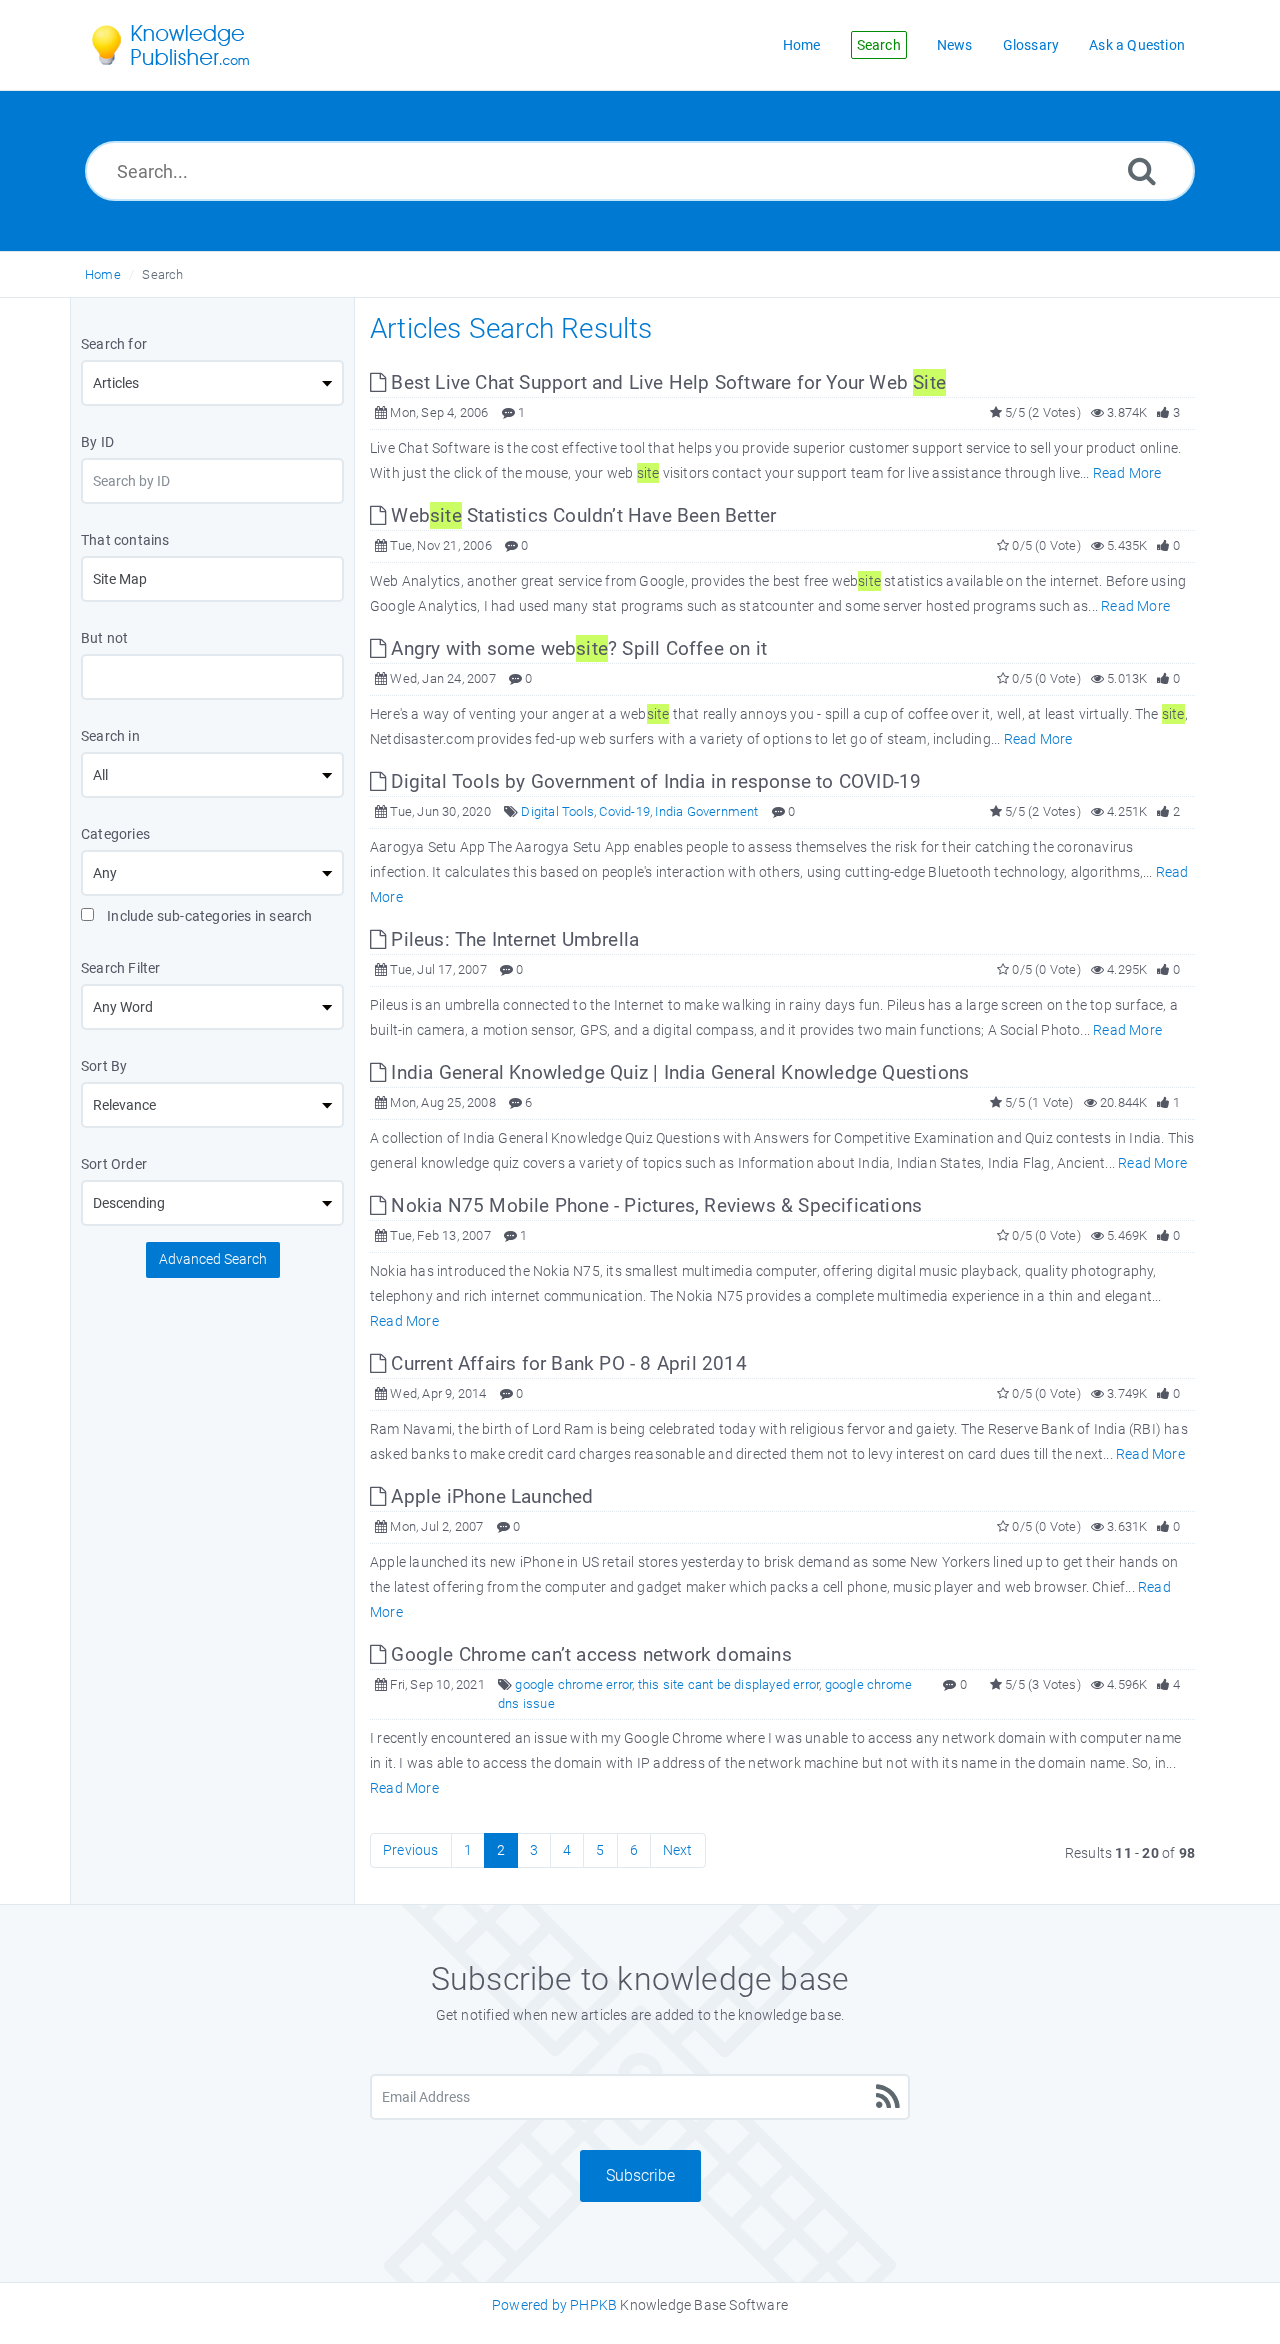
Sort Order (114, 1164)
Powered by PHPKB (554, 2305)
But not (104, 638)
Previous (411, 1850)
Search (162, 274)
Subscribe (640, 2175)
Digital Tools (557, 811)
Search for (114, 344)
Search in (110, 736)
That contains (125, 540)
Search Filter (121, 968)
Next (678, 1850)
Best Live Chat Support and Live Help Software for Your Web (666, 382)
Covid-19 (624, 811)
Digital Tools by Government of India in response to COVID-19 (653, 781)
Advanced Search (213, 1259)
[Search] (1142, 170)
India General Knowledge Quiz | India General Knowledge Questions (677, 1072)
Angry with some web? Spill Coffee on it (576, 648)
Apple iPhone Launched (489, 1496)
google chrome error (573, 1684)
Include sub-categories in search (208, 916)
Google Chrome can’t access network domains (589, 1654)
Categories (115, 834)
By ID (97, 442)
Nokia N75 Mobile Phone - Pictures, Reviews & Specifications (654, 1205)
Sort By (104, 1066)
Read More (1127, 473)
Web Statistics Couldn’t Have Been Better (581, 515)
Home (103, 274)
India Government (706, 811)
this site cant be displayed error (729, 1684)
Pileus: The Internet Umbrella (512, 939)
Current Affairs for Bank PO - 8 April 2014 (566, 1363)
